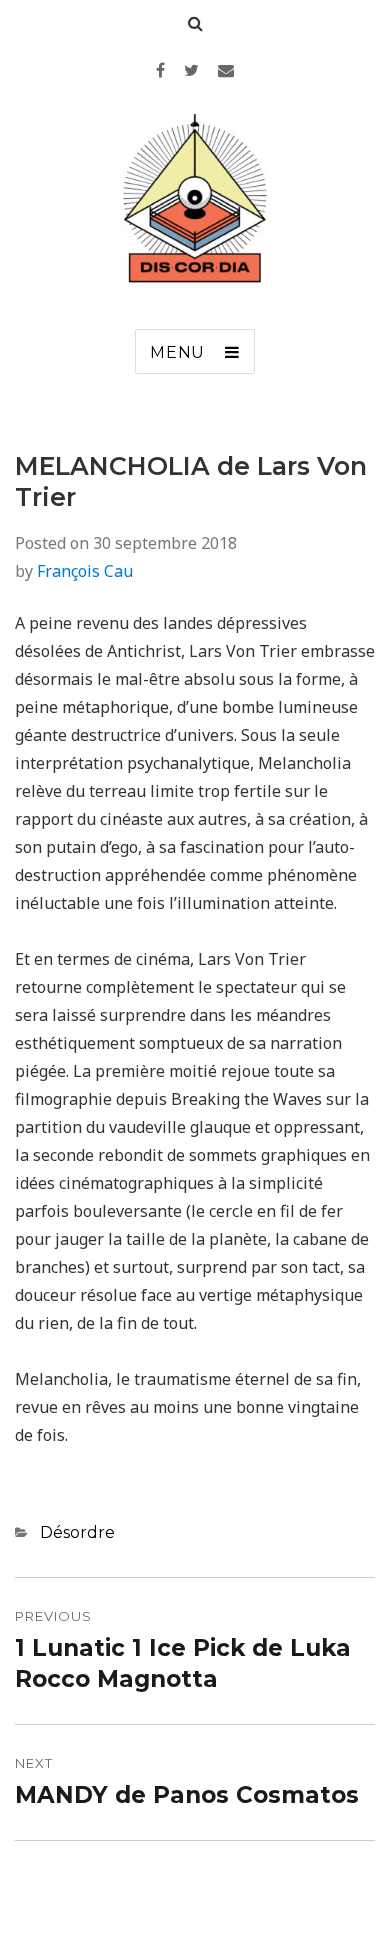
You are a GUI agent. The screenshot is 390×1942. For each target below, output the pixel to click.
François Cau (85, 571)
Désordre (77, 1532)
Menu (177, 352)
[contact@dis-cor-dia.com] (226, 70)
